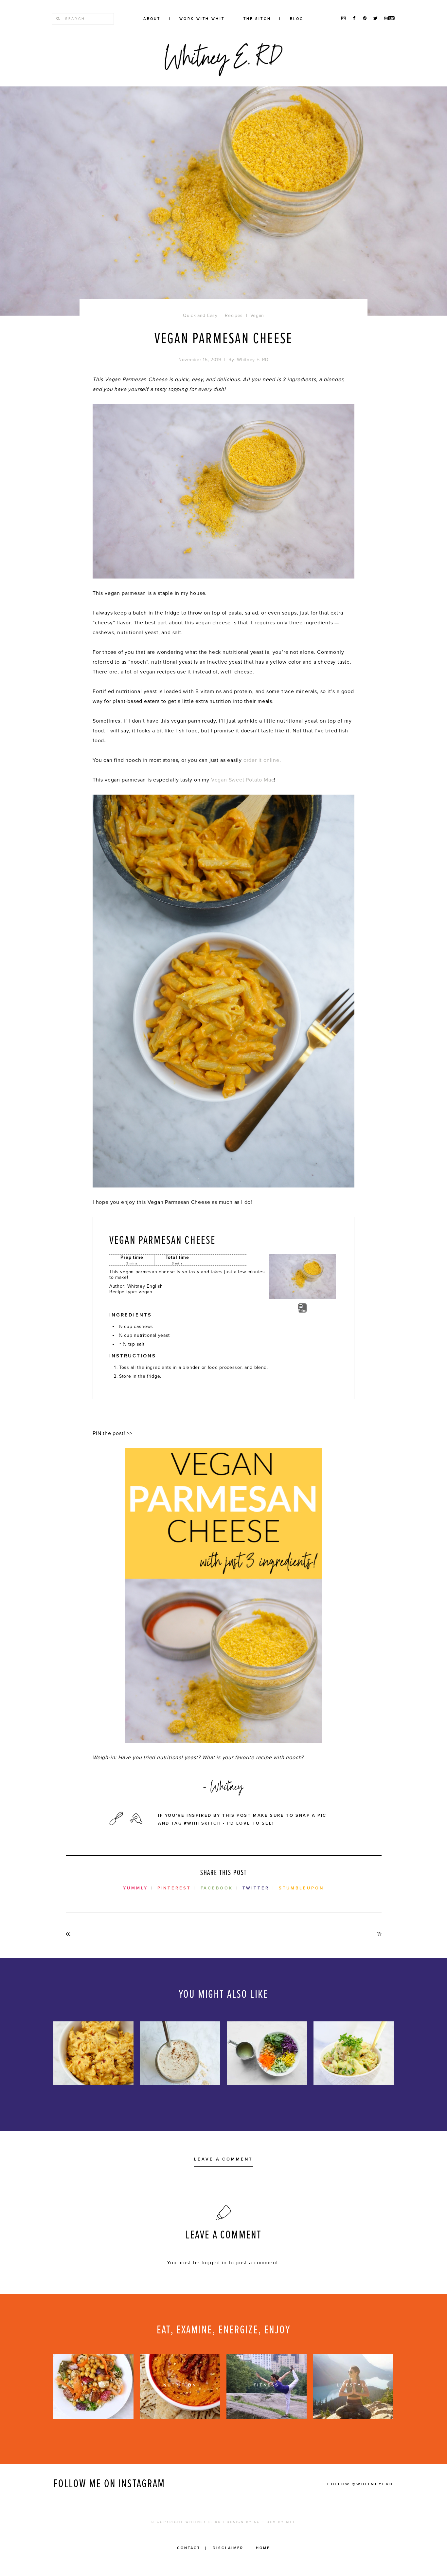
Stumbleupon (301, 1888)
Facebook (217, 1888)
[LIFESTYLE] (353, 2418)
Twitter (256, 1888)
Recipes (298, 36)
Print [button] (302, 1311)
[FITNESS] (267, 2418)
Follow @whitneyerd (360, 2484)
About (152, 19)
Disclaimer (228, 2548)
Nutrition (298, 57)
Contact (189, 2548)
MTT (291, 2522)
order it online (261, 760)
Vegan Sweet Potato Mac (243, 780)
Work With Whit (202, 19)
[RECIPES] (93, 2418)
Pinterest (174, 1888)
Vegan (257, 315)
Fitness (298, 46)
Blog (297, 19)
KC (257, 2522)
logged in (214, 2263)
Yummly (135, 1888)
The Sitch (257, 19)
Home (263, 2548)
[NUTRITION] (180, 2418)
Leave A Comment (223, 2160)
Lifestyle (298, 67)
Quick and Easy (200, 315)
